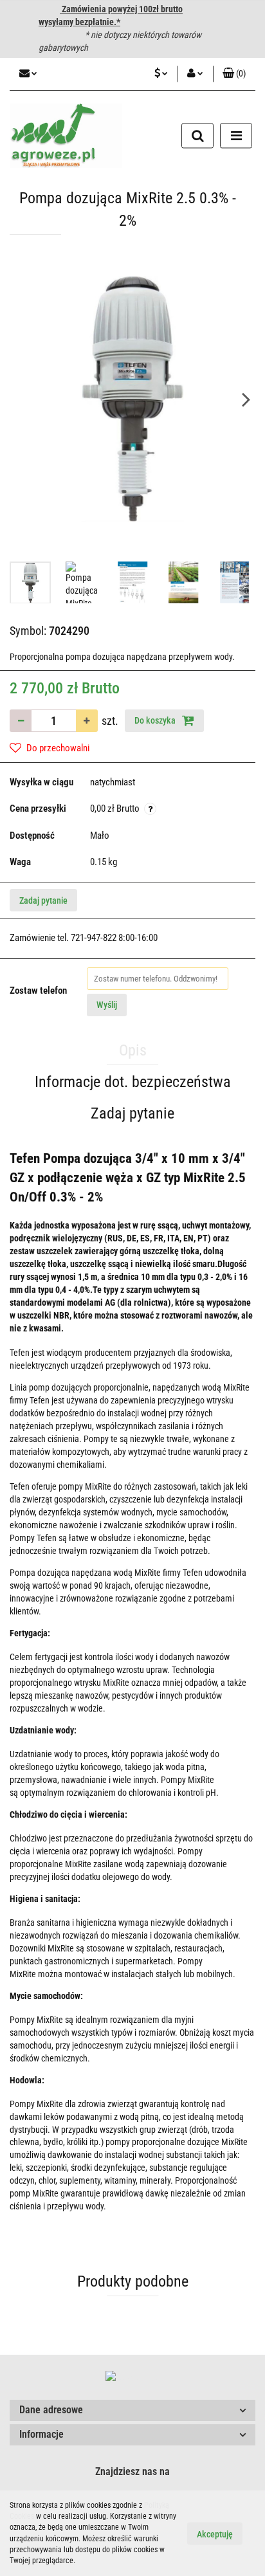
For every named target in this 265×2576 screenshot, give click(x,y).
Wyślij (107, 1005)
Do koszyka (156, 720)
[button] (132, 2410)
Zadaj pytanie (43, 900)
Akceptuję (215, 2534)
